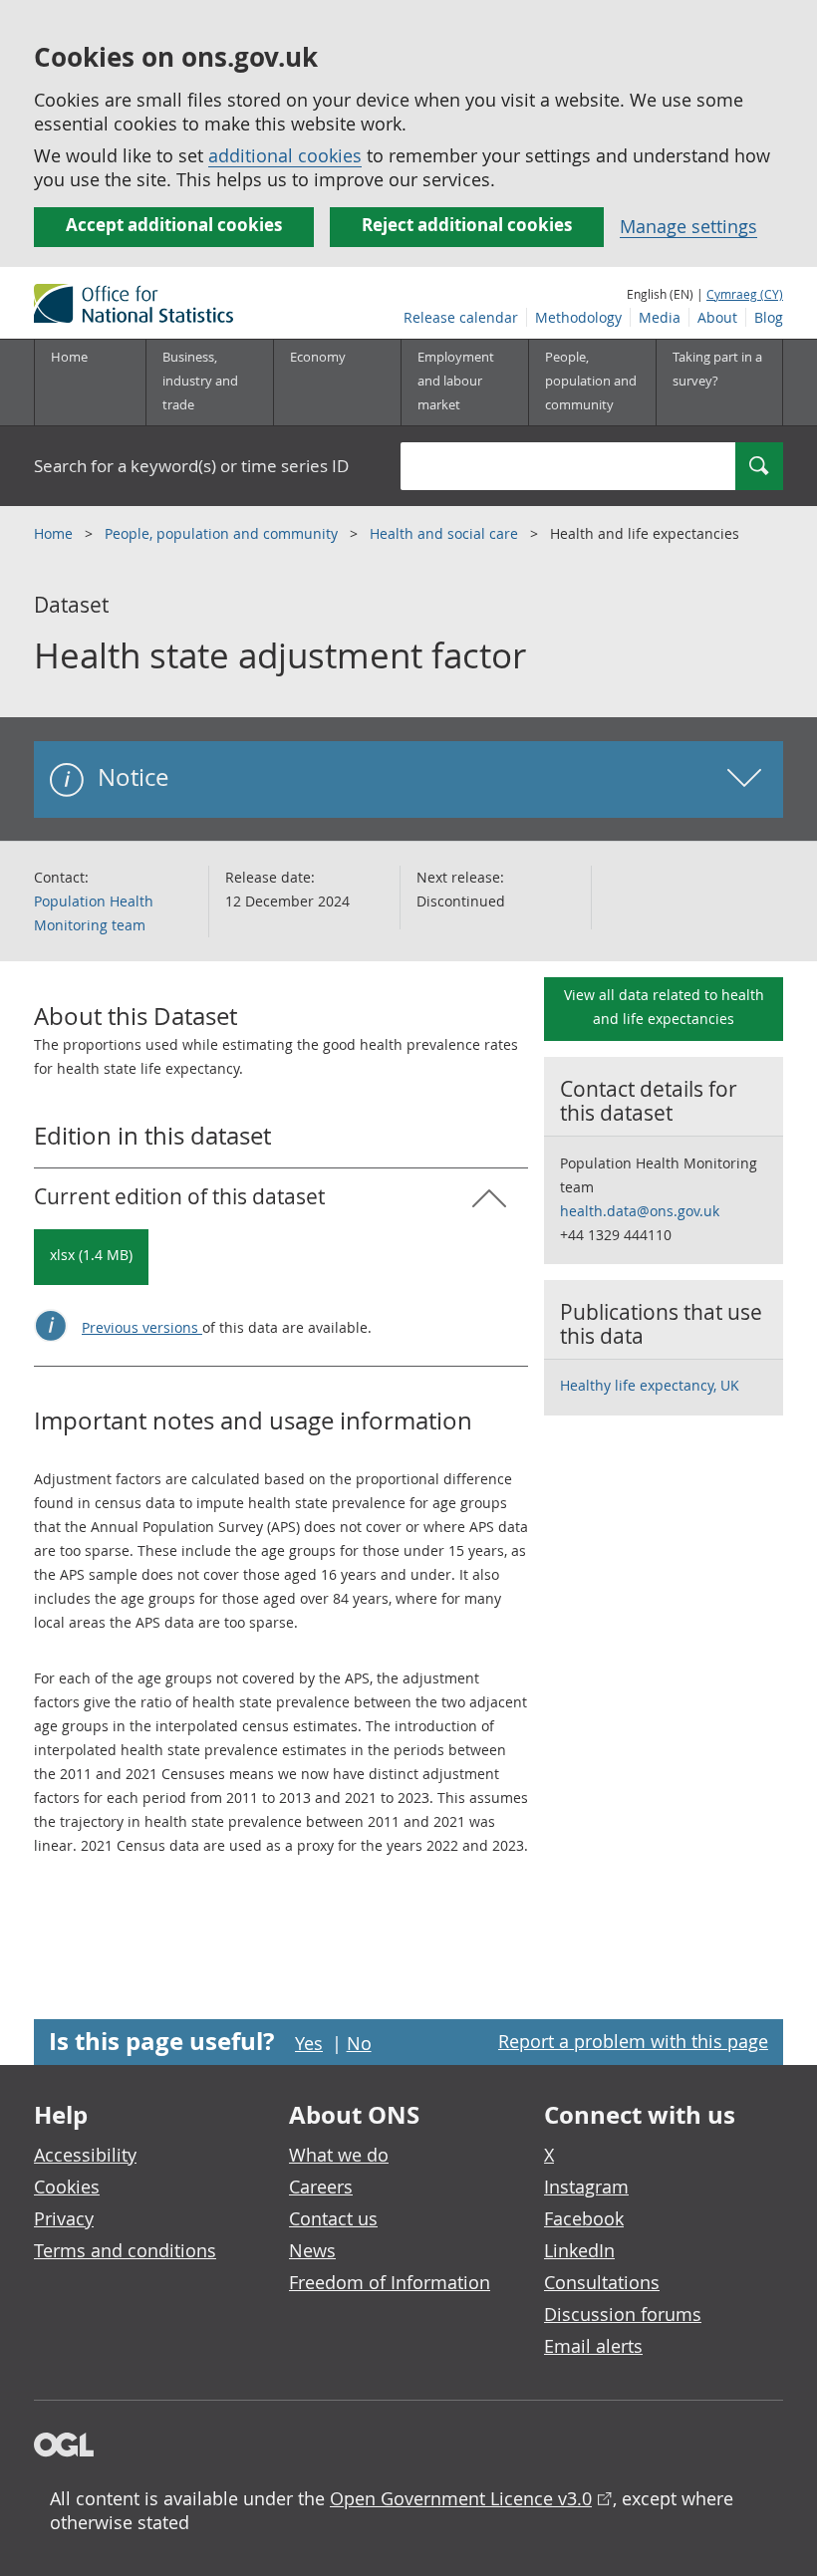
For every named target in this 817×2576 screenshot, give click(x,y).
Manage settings (688, 226)
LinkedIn (579, 2250)
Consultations (602, 2282)
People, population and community (223, 533)
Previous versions (142, 1327)
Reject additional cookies (467, 225)
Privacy (64, 2218)
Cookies (67, 2187)
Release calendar (461, 317)
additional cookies (285, 155)
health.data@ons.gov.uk (640, 1211)
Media (660, 317)
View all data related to (664, 1007)
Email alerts (593, 2346)
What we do (339, 2155)
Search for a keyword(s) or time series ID (191, 466)
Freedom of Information (390, 2282)
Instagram (586, 2187)
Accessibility (85, 2155)
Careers (321, 2187)
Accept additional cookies (174, 225)
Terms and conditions (125, 2250)
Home (69, 357)
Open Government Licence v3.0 (461, 2498)
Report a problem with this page (633, 2041)
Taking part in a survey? (717, 369)
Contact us (333, 2218)
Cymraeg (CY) (745, 294)
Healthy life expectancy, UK (650, 1385)
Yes (309, 2043)
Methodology (578, 317)
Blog (769, 317)
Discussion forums (623, 2314)
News (312, 2250)
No (359, 2043)
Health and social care (446, 533)
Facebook (584, 2218)
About (717, 317)
